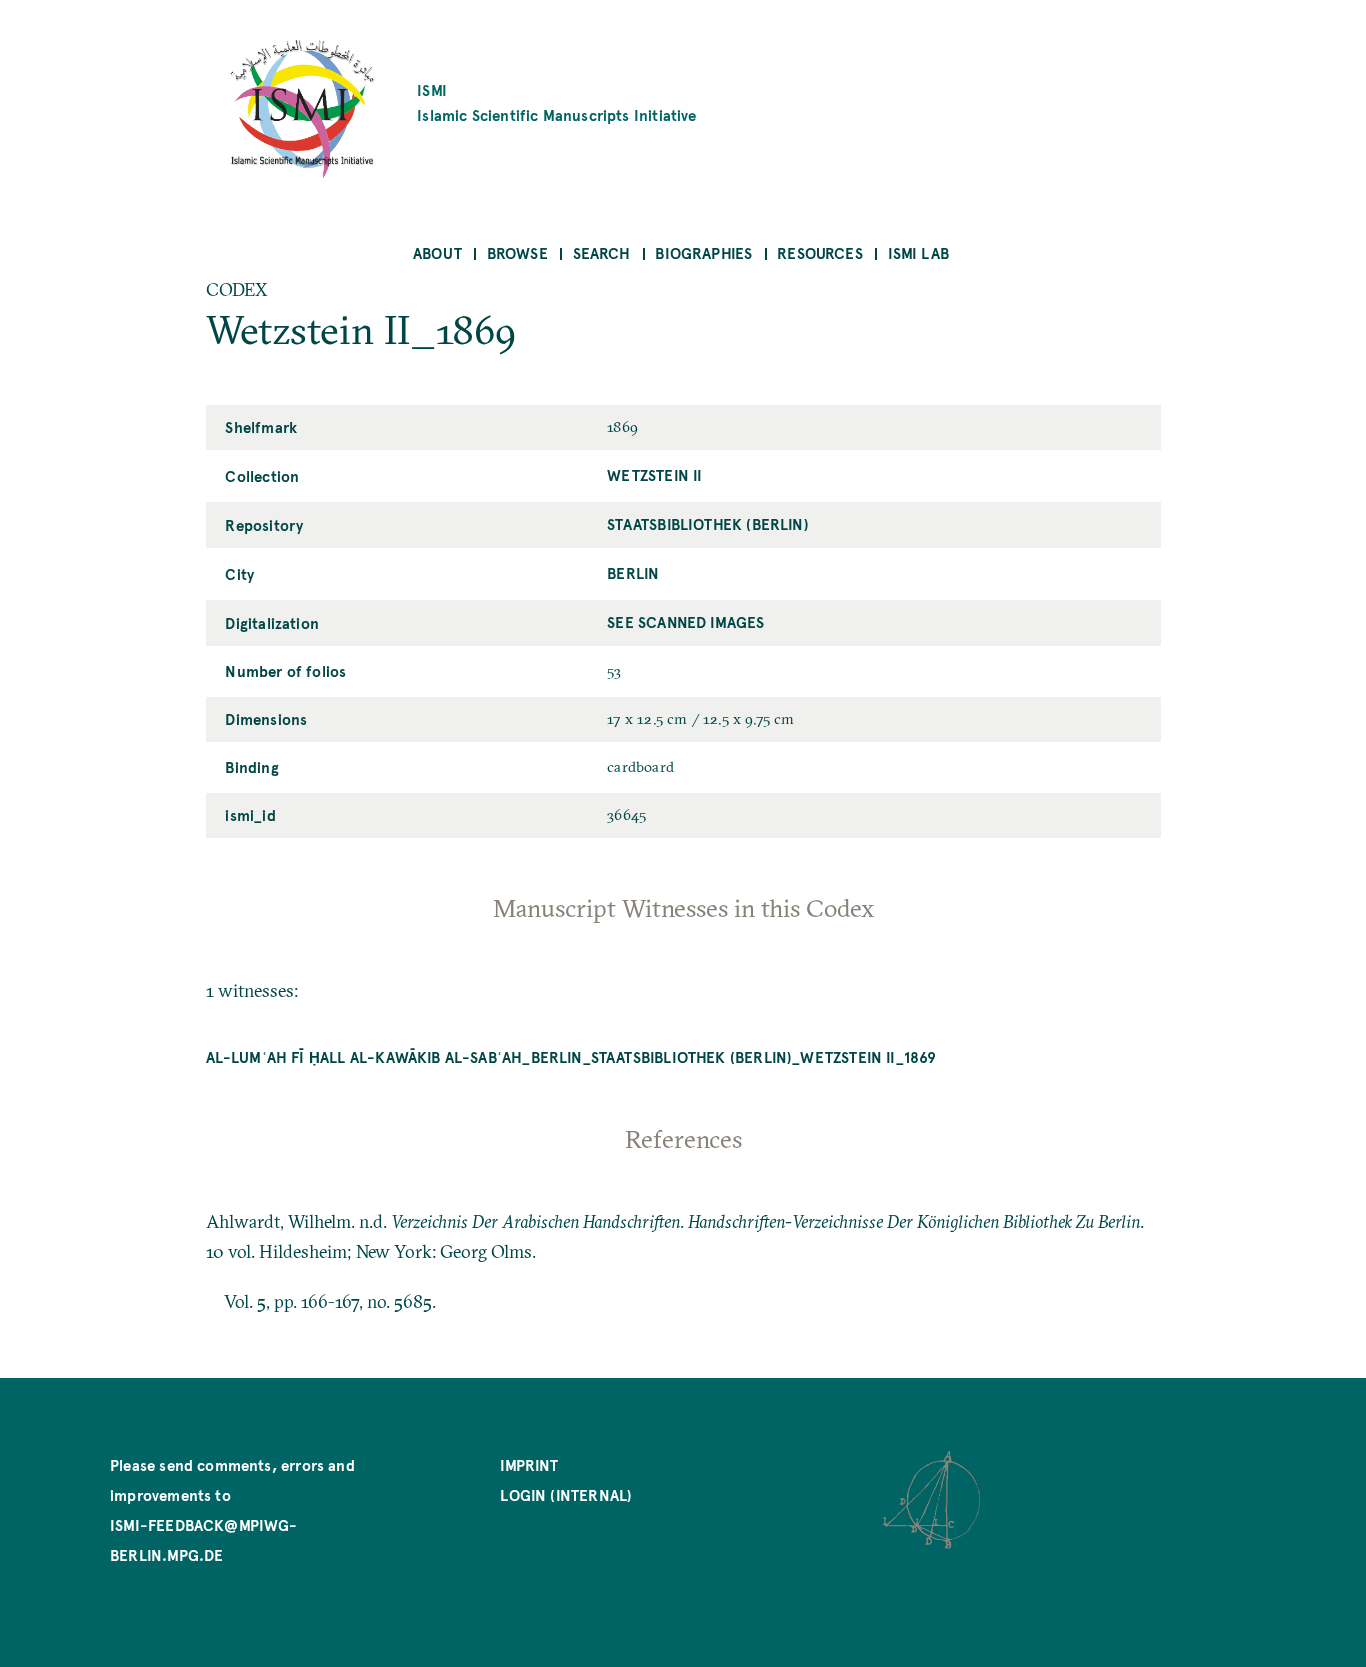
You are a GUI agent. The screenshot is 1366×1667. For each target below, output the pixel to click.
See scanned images (685, 621)
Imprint (529, 1464)
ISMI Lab (918, 252)
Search (602, 252)
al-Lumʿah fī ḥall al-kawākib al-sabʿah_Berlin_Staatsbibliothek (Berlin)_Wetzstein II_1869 (571, 1056)
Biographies (703, 252)
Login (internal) (566, 1494)
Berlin (633, 572)
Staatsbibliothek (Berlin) (708, 523)
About (437, 252)
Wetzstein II (654, 474)
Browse (517, 252)
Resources (820, 252)
